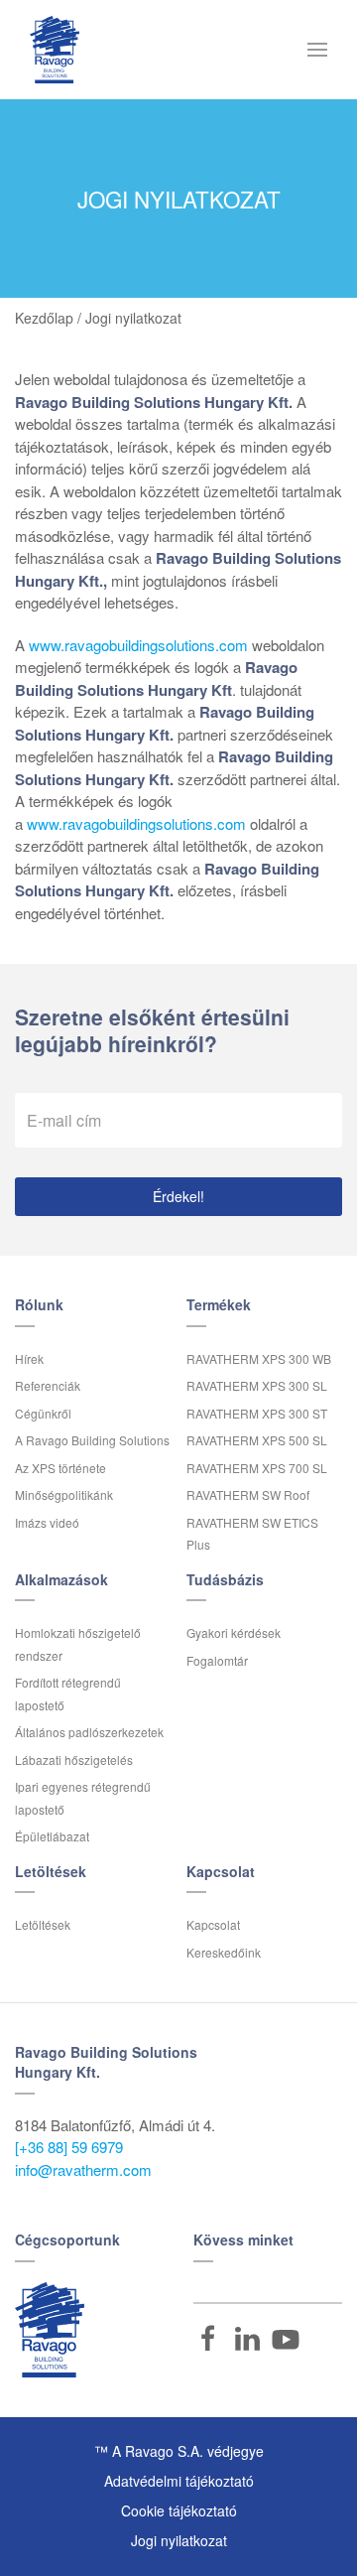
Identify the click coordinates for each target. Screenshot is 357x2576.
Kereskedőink (224, 1952)
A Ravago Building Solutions (92, 1440)
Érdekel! (178, 1196)
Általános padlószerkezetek (89, 1732)
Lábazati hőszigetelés (74, 1760)
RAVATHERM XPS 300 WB (259, 1358)
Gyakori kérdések (234, 1632)
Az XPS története (60, 1468)
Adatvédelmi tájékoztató (179, 2481)
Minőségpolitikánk (64, 1494)
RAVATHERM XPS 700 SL (257, 1468)
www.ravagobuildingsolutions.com (138, 645)
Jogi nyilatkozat (179, 2540)
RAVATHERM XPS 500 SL (257, 1440)
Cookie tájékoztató (179, 2510)
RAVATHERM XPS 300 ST (257, 1413)
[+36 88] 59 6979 (69, 2147)
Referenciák (48, 1385)
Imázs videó (47, 1522)
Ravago (50, 2330)
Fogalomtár (217, 1660)
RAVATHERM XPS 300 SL (257, 1385)
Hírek (29, 1358)
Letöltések (43, 1924)
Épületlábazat (52, 1836)
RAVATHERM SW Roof (248, 1494)
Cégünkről (43, 1413)
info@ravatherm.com (83, 2169)
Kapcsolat (213, 1924)
